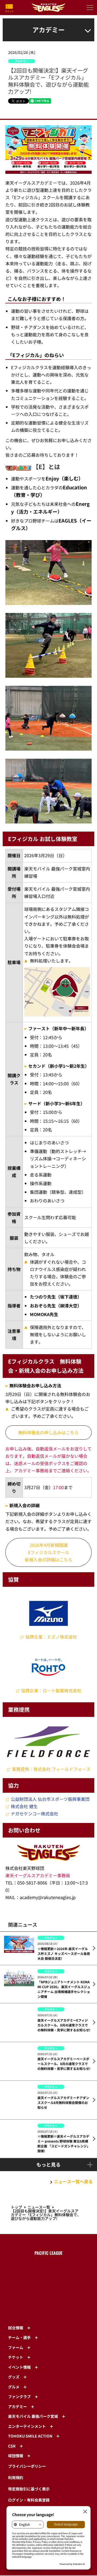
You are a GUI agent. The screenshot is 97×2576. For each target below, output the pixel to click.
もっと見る (48, 2159)
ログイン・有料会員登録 (29, 2504)
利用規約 (16, 2481)
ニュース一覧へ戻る (73, 2176)
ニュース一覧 (39, 2202)
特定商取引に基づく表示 (29, 2492)
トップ (16, 2202)
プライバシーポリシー (27, 2470)
